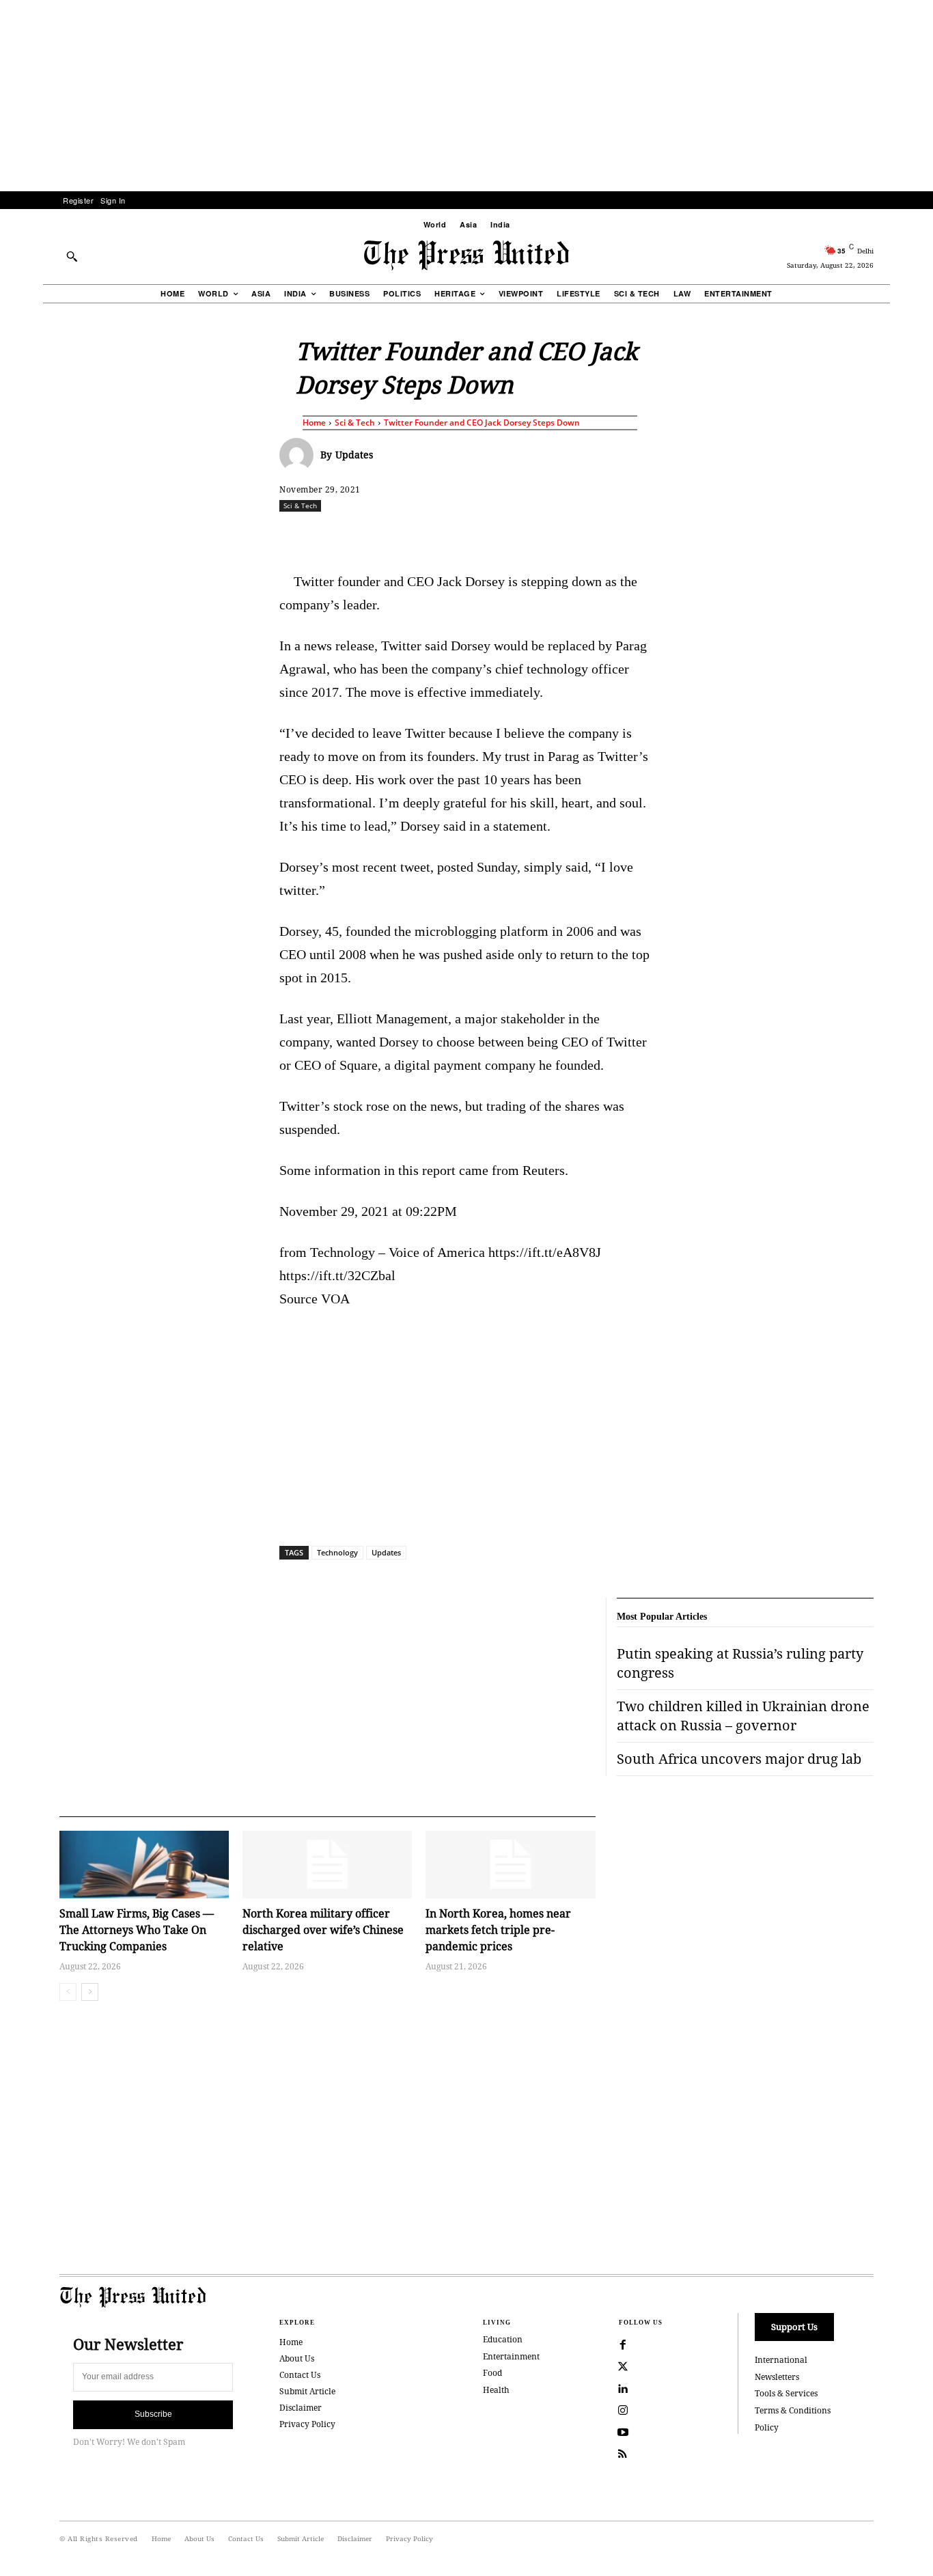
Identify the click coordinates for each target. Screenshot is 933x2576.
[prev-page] (68, 1992)
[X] (407, 536)
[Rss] (623, 2454)
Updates (354, 455)
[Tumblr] (596, 536)
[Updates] (300, 455)
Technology (337, 1552)
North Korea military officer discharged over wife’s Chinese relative (323, 1930)
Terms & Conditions (793, 2410)
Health (496, 2390)
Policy (767, 2427)
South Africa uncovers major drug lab (739, 1759)
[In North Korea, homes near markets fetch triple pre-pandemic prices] (510, 1865)
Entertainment (511, 2356)
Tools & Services (786, 2393)
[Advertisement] (466, 96)
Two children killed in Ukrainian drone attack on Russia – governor (743, 1716)
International (781, 2360)
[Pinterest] (533, 536)
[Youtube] (623, 2433)
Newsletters (777, 2377)
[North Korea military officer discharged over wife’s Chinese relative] (327, 1865)
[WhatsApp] (470, 536)
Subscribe (153, 2414)
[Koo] (878, 536)
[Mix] (658, 536)
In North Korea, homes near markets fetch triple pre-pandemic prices (498, 1930)
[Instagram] (623, 2411)
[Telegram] (627, 536)
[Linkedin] (501, 536)
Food (492, 2373)
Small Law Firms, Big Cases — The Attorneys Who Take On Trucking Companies (137, 1930)
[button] (72, 256)
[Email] (564, 536)
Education (503, 2339)
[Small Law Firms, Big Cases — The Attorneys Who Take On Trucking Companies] (144, 1865)
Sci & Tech (355, 423)
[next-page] (90, 1992)
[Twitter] (623, 2367)
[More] (910, 536)
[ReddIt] (438, 536)
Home (314, 423)
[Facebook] (376, 536)
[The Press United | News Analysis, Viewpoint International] (466, 255)
